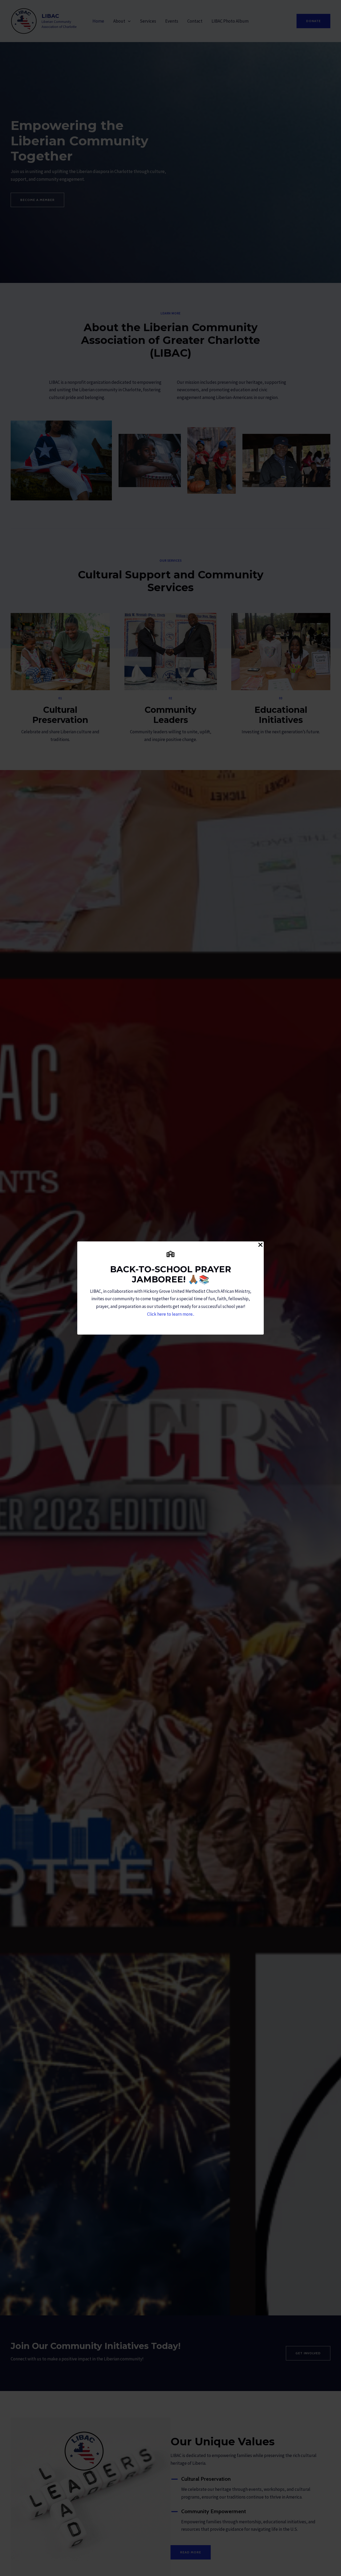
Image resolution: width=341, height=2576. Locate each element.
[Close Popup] (260, 1245)
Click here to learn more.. (171, 1314)
